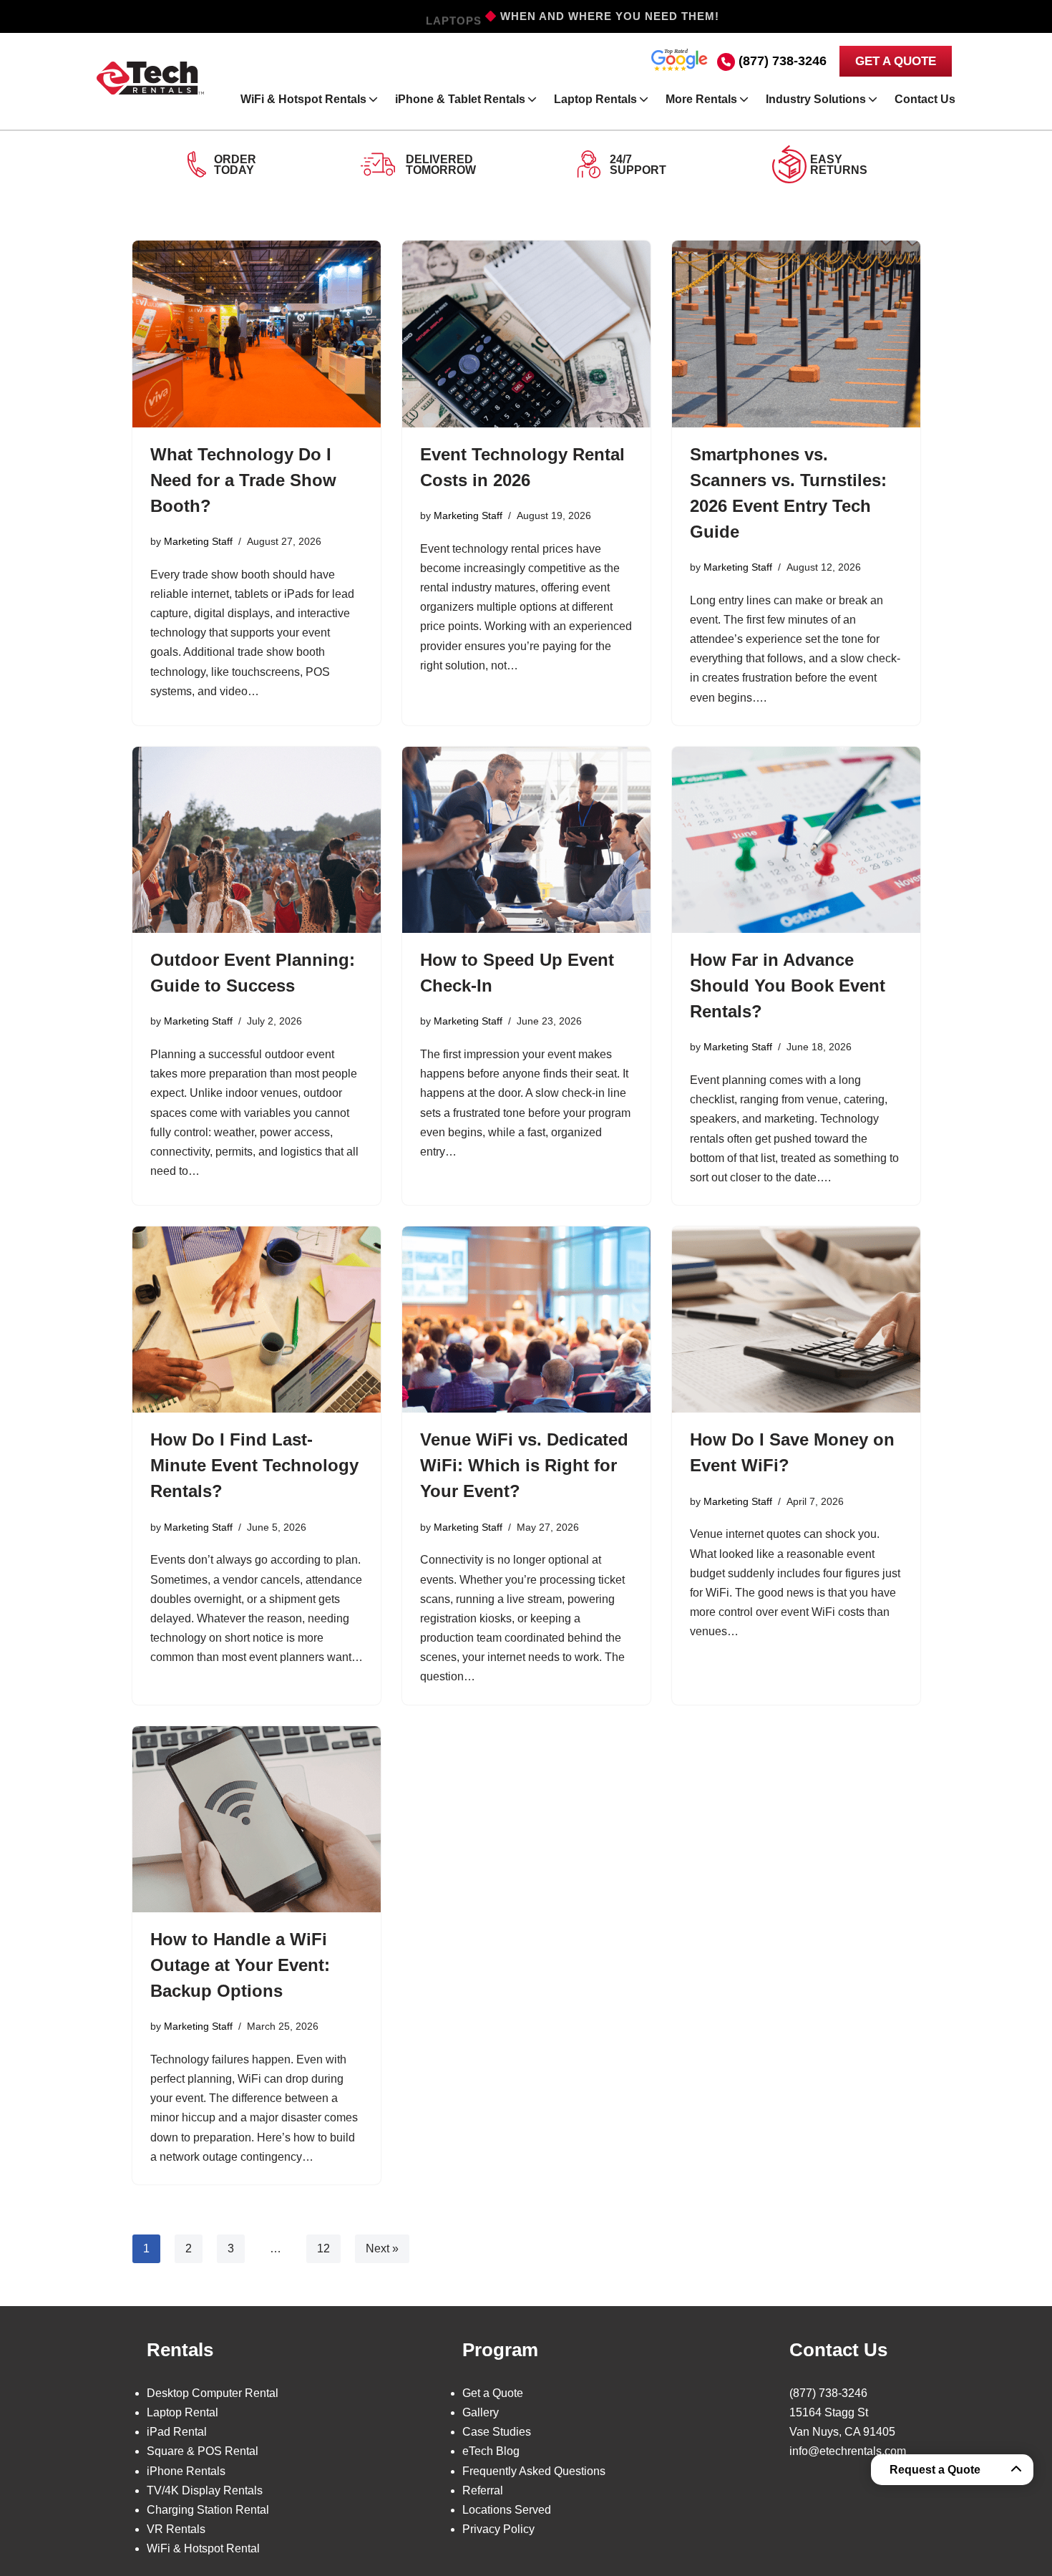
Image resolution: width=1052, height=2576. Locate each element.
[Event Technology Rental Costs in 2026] (526, 334)
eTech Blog (491, 2451)
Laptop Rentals (595, 99)
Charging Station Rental (208, 2510)
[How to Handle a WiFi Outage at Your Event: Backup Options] (257, 1819)
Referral (483, 2490)
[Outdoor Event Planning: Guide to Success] (257, 840)
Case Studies (497, 2432)
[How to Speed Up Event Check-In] (526, 840)
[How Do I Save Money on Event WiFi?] (796, 1320)
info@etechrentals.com (848, 2451)
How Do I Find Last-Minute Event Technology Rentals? (254, 1465)
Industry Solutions (816, 99)
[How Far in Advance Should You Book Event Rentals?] (796, 840)
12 (323, 2248)
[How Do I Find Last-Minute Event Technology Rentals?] (257, 1320)
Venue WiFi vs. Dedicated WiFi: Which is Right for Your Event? (524, 1465)
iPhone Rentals (186, 2471)
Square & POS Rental (203, 2451)
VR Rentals (176, 2529)
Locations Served (507, 2510)
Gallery (481, 2412)
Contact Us (925, 99)
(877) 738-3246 (783, 61)
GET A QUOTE (896, 61)
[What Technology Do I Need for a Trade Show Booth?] (257, 334)
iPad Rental (177, 2432)
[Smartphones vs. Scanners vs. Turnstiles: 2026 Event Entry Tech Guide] (796, 334)
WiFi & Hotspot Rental (203, 2548)
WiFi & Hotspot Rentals (303, 99)
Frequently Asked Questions (534, 2471)
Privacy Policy (498, 2529)
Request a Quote (935, 2470)
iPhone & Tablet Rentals (460, 99)
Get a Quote (493, 2393)
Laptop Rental (182, 2412)
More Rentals (701, 99)
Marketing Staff (198, 541)
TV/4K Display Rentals (205, 2490)
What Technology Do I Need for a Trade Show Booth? (243, 480)
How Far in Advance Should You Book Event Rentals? (788, 986)
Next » (382, 2248)
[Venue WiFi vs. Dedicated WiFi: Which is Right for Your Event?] (526, 1320)
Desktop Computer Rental (213, 2393)
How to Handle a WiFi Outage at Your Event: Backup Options (240, 1965)
